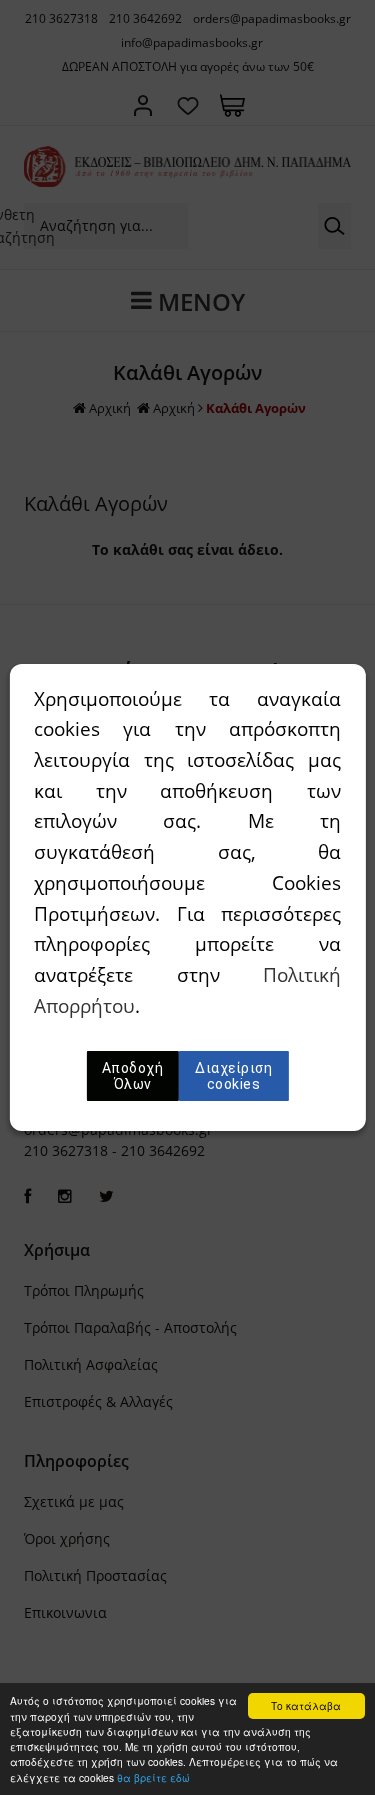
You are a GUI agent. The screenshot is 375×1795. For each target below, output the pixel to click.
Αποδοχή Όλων (133, 1076)
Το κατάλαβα (306, 1705)
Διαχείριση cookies (233, 1076)
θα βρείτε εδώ (153, 1777)
